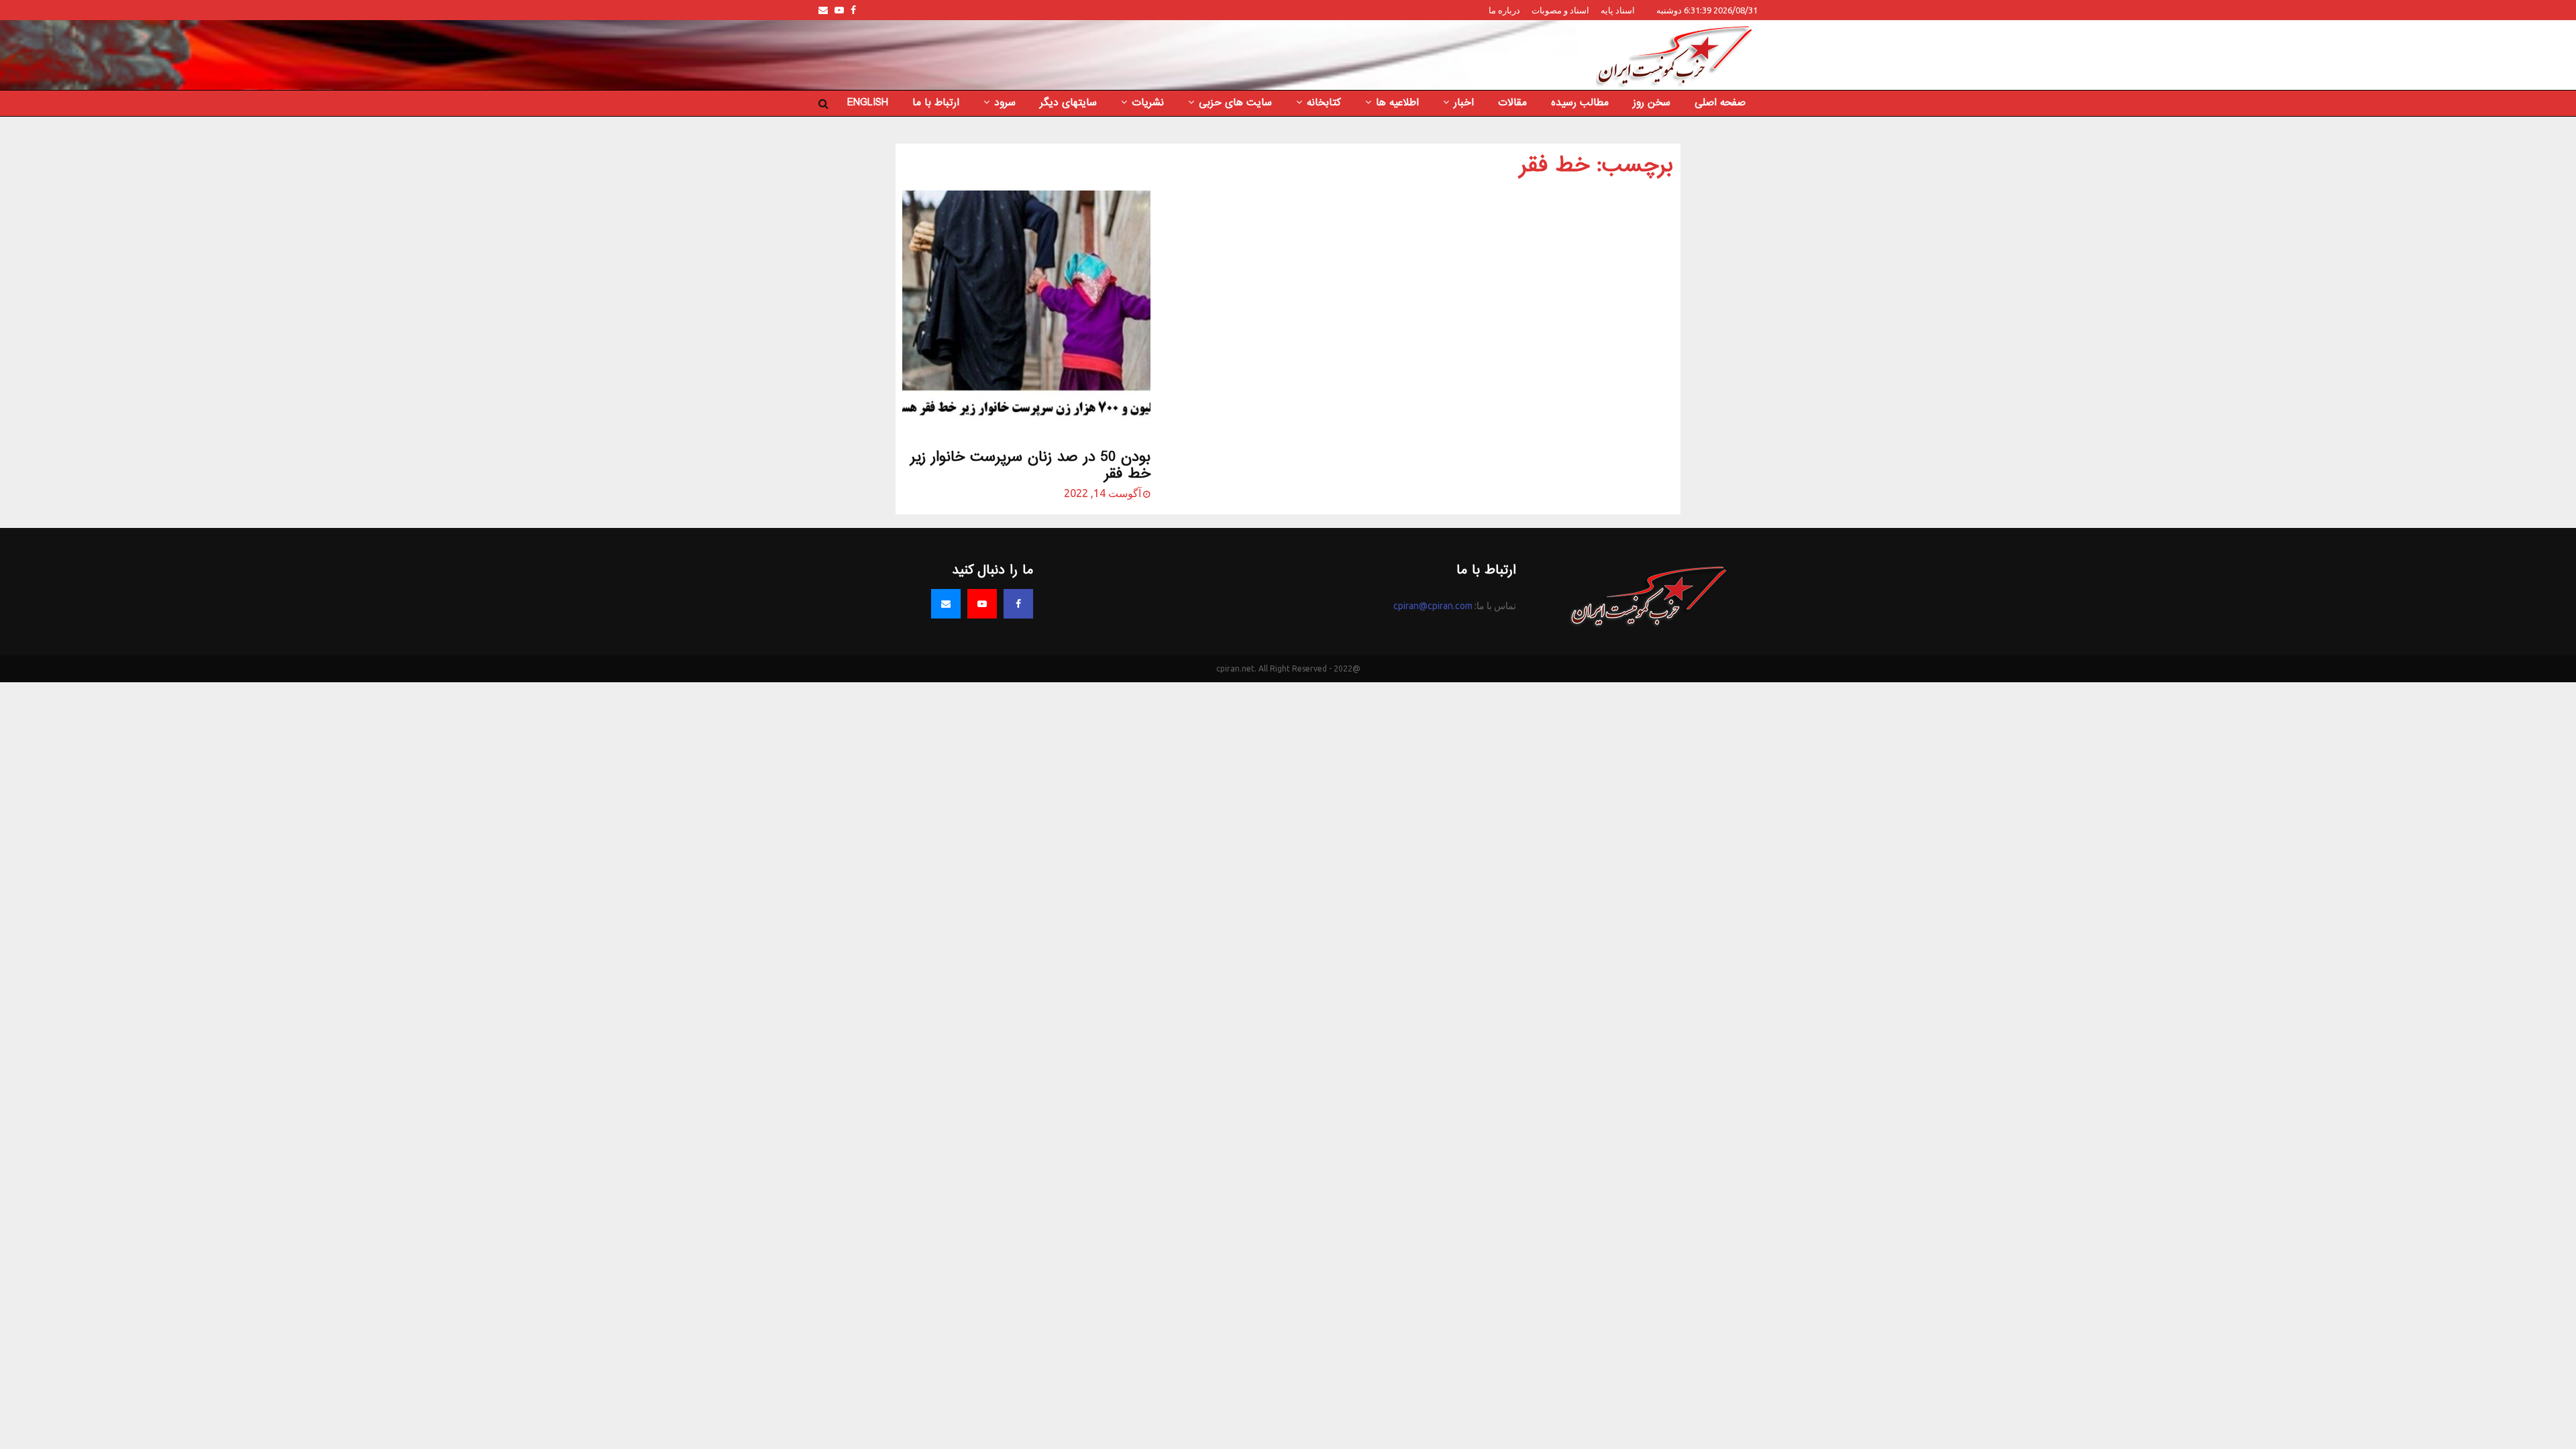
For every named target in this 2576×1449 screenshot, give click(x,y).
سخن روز (1652, 103)
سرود (1005, 103)
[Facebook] (1018, 604)
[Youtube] (982, 604)
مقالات (1512, 103)
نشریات (1148, 103)
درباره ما (1504, 10)
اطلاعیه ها (1397, 103)
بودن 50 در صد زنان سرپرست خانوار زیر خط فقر (1030, 466)
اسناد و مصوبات (1560, 10)
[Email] (946, 604)
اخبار (1464, 103)
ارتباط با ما (936, 103)
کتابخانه (1324, 103)
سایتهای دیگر (1068, 103)
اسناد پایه (1618, 10)
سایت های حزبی (1235, 103)
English (868, 103)
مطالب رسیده (1580, 103)
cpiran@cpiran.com (1433, 606)
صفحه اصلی (1720, 103)
